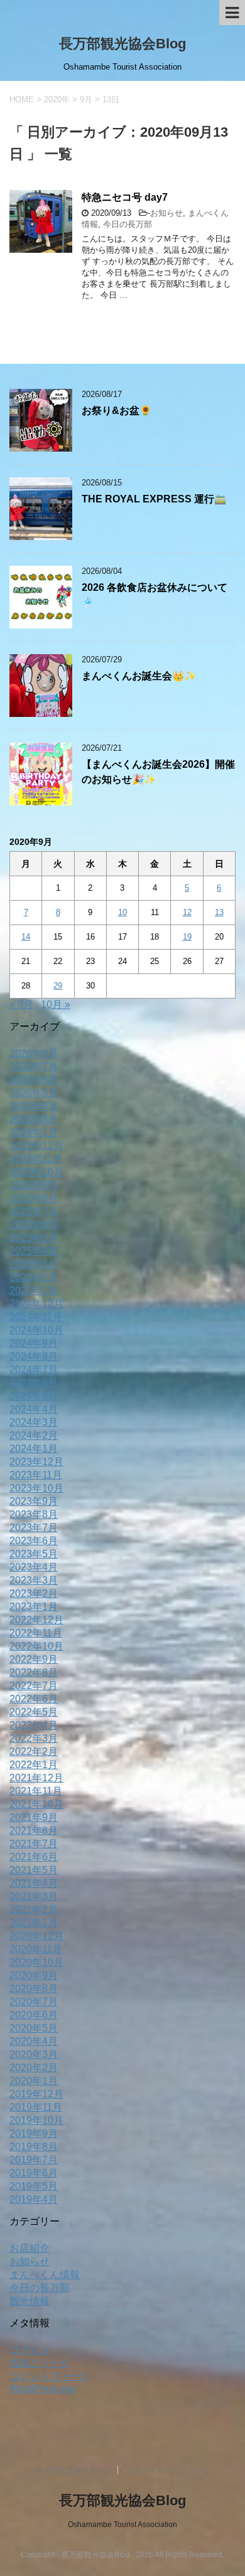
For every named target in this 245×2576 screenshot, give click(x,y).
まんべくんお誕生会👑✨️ (139, 676)
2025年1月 (34, 1291)
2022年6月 (34, 1699)
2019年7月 (34, 2160)
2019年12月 (36, 2094)
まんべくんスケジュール (168, 2470)
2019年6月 (34, 2173)
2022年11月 (36, 1633)
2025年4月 (34, 1251)
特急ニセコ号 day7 (125, 197)
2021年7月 (34, 1844)
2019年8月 (34, 2147)
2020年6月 (34, 2015)
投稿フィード (40, 2363)
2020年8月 (34, 1989)
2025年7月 (34, 1211)
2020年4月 (34, 2041)
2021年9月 (34, 1817)
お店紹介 (30, 2248)
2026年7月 (34, 1067)
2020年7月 (34, 2002)
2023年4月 (34, 1567)
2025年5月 (34, 1238)
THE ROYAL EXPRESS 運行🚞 (154, 499)
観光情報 (30, 2301)
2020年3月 (34, 2054)
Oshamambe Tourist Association (122, 2525)
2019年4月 (34, 2199)
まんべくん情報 (45, 2275)
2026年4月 (34, 1106)
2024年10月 (36, 1330)
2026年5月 (34, 1093)
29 (58, 986)
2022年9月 (34, 1659)
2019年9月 (34, 2133)
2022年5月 (34, 1712)
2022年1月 (34, 1765)
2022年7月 (34, 1686)
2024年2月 (34, 1435)
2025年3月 (34, 1264)
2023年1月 (34, 1607)
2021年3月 (34, 1896)
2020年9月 (34, 1975)
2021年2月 (34, 1910)
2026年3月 (34, 1119)
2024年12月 (36, 1304)
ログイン (30, 2350)
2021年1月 (34, 1923)
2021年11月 (36, 1791)
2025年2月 (34, 1277)
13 (219, 912)
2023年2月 (34, 1593)
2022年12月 (36, 1620)
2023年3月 (34, 1580)
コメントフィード (50, 2376)
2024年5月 (34, 1396)
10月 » (56, 1004)
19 (187, 937)
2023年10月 (36, 1488)
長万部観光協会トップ (73, 2470)
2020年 (57, 99)
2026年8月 (34, 1053)
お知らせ (166, 213)
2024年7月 (34, 1370)
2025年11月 (36, 1159)
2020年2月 (34, 2068)
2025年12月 (36, 1146)
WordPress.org (43, 2389)
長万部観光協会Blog (122, 44)
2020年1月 (34, 2081)
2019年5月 (34, 2186)
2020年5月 (34, 2028)
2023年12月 (36, 1462)
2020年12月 (36, 1936)
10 (122, 912)
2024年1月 (34, 1449)
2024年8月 (34, 1356)
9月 (86, 99)
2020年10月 (36, 1962)
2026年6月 (34, 1080)
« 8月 (21, 1004)
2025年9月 (34, 1185)
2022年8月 (34, 1672)
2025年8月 (34, 1198)
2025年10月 (36, 1172)
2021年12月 (36, 1778)
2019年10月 (36, 2120)
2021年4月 (34, 1883)
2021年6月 (34, 1857)
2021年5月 (34, 1870)
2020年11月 (36, 1949)
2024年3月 (34, 1422)
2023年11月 (36, 1475)
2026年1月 (34, 1132)
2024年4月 (34, 1409)
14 (26, 937)
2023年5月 (34, 1554)
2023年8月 (34, 1514)
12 (187, 912)
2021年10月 (36, 1804)
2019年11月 (36, 2107)
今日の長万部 (128, 224)
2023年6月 (34, 1541)
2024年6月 (34, 1383)
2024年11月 (36, 1317)
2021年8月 (34, 1831)
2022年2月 (34, 1752)
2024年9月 (34, 1343)
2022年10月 (36, 1646)
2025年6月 (34, 1225)
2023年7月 (34, 1528)
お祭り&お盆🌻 (117, 411)
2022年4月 (34, 1725)
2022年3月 (34, 1738)
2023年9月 (34, 1501)
